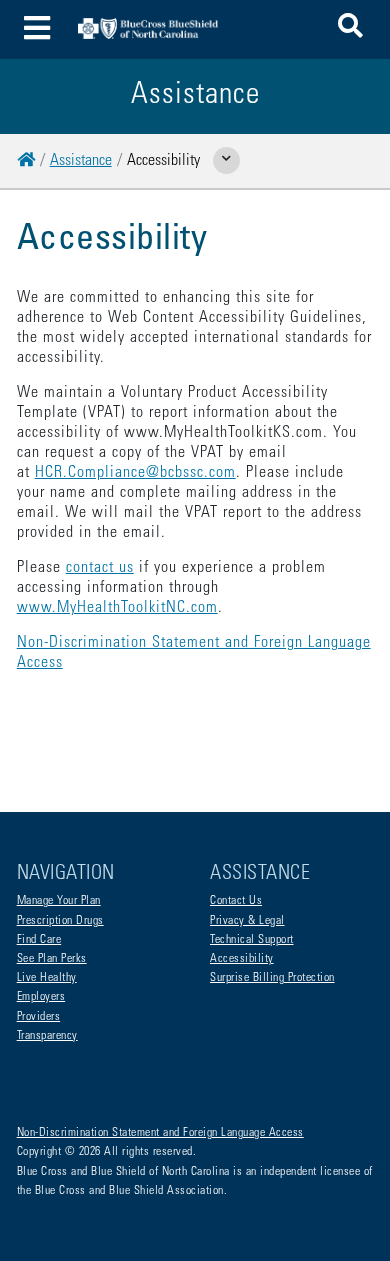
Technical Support (252, 940)
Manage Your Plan (59, 901)
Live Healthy (47, 978)
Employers (41, 997)
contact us (100, 568)
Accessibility (242, 959)
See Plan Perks (52, 959)
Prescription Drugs (60, 921)
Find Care (39, 940)
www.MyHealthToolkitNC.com (117, 608)
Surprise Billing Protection (272, 978)
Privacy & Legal (247, 921)
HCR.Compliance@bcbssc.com (135, 473)
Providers (39, 1017)
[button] (350, 29)
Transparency (47, 1036)
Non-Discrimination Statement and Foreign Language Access (160, 1133)
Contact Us (236, 901)
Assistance (81, 161)
